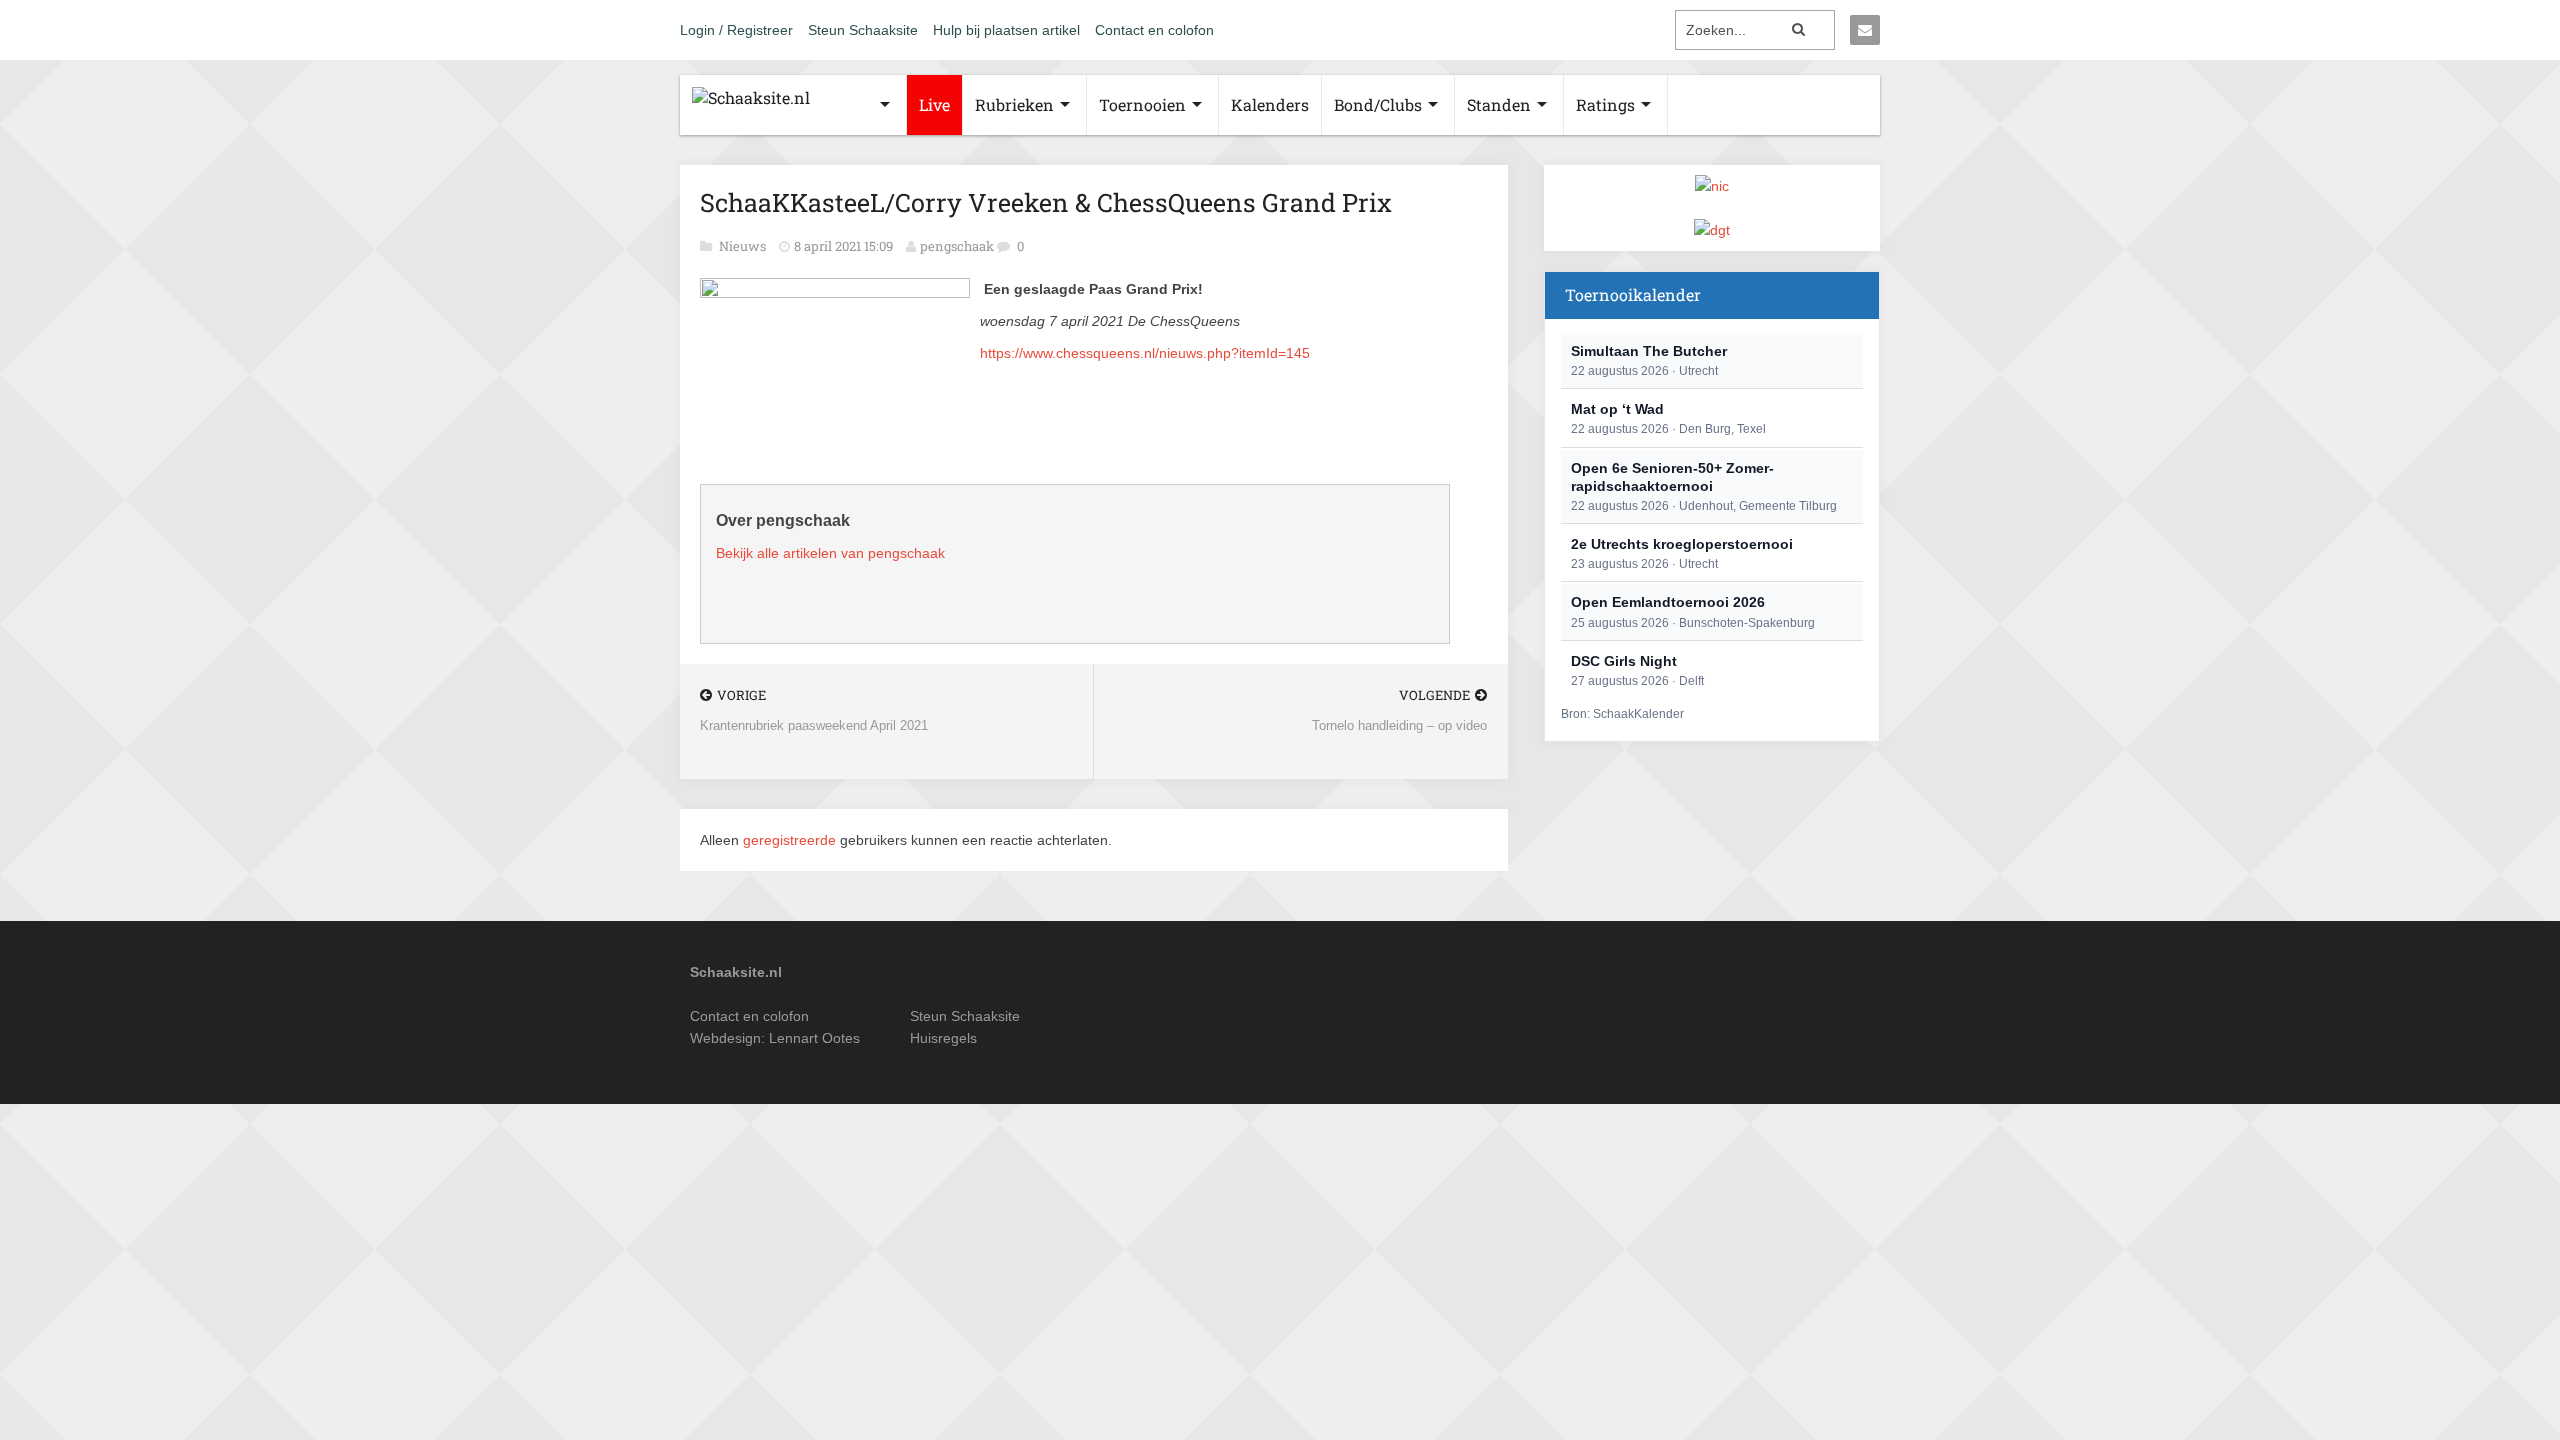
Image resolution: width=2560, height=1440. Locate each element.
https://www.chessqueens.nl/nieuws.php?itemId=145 (1145, 353)
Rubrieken (1014, 104)
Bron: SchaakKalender (1622, 714)
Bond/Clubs (1378, 104)
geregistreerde (791, 840)
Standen (1499, 104)
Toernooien (1142, 104)
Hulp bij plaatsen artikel (1006, 30)
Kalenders (1270, 104)
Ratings (1605, 104)
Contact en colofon (1154, 30)
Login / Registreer (736, 30)
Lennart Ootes (814, 1038)
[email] (1865, 30)
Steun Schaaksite (863, 30)
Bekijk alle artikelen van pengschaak (830, 553)
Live (934, 104)
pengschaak (957, 246)
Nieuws (744, 246)
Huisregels (943, 1038)
